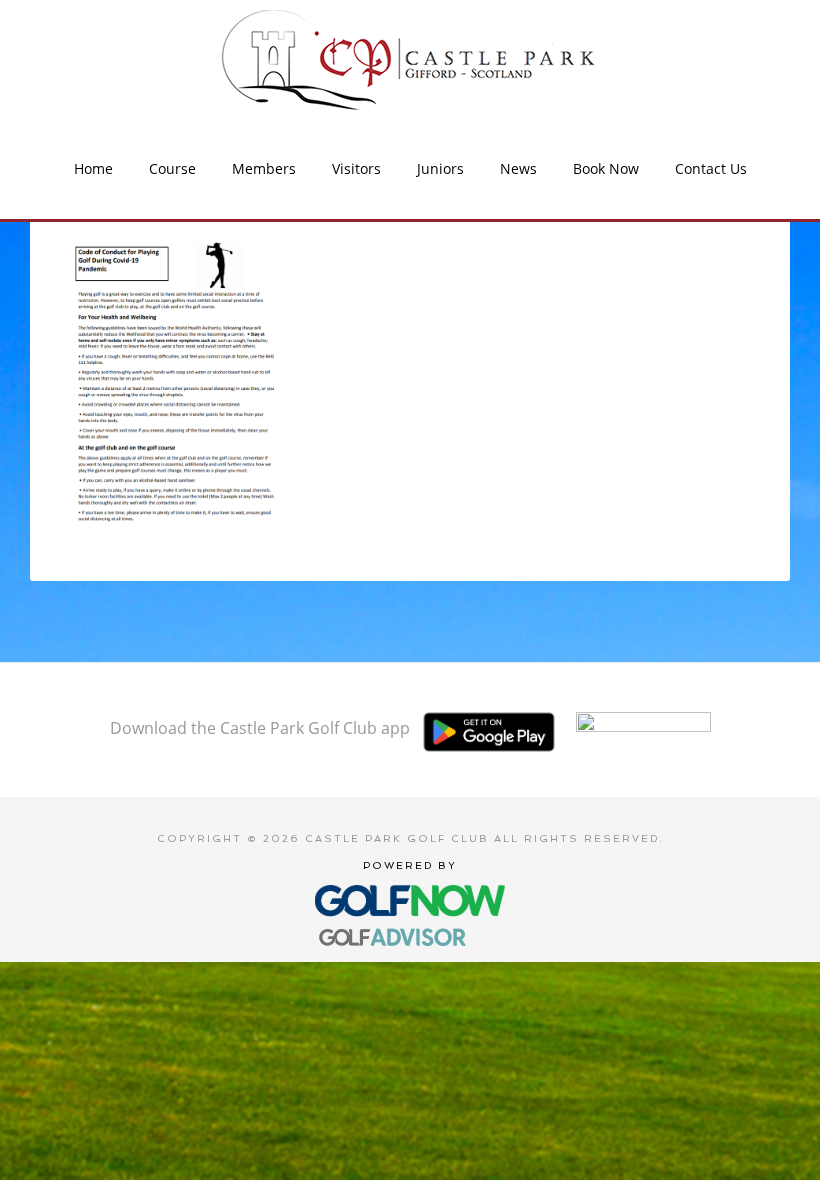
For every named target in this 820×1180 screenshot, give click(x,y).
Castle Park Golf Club (410, 60)
